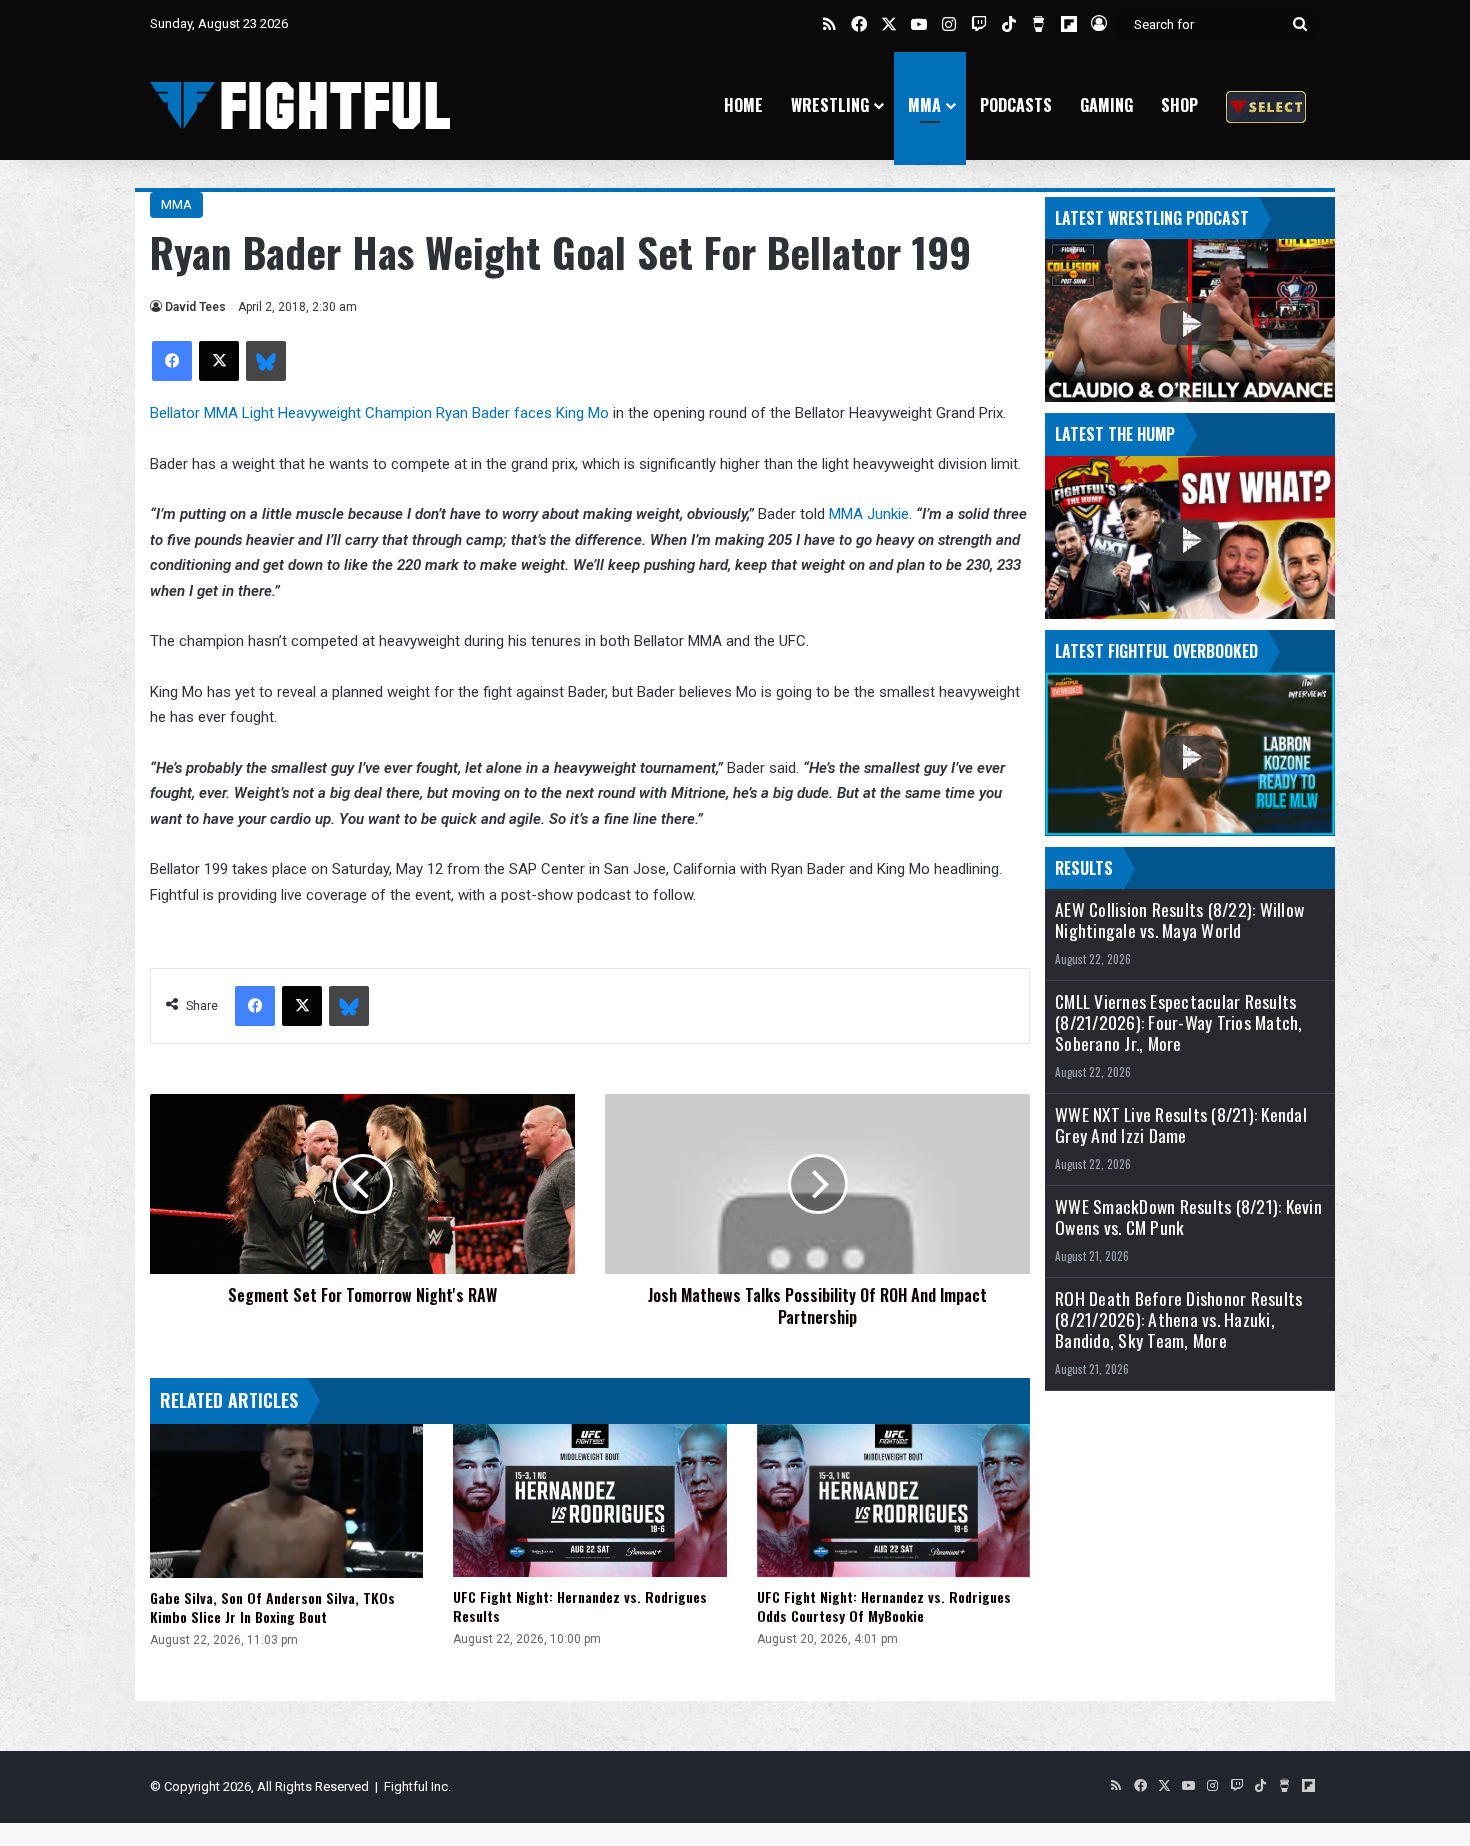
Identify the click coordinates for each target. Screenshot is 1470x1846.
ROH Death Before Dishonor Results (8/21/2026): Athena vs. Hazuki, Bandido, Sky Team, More (1178, 1319)
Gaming (1106, 105)
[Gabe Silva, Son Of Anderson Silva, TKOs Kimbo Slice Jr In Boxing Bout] (286, 1501)
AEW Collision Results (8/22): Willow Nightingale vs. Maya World (1179, 920)
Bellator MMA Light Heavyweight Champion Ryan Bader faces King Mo (379, 413)
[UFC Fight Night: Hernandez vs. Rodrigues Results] (589, 1501)
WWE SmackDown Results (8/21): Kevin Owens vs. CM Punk (1188, 1217)
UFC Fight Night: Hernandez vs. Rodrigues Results (580, 1606)
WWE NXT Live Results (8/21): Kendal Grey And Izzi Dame (1181, 1125)
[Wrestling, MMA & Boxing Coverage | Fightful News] (300, 105)
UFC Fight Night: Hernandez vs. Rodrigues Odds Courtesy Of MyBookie (884, 1606)
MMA (924, 105)
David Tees (195, 307)
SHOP (1179, 105)
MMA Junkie (869, 514)
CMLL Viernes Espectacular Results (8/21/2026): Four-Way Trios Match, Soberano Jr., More (1179, 1022)
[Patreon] (1266, 105)
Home (743, 105)
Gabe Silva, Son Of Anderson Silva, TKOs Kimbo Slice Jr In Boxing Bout (272, 1607)
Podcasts (1016, 105)
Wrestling (830, 105)
